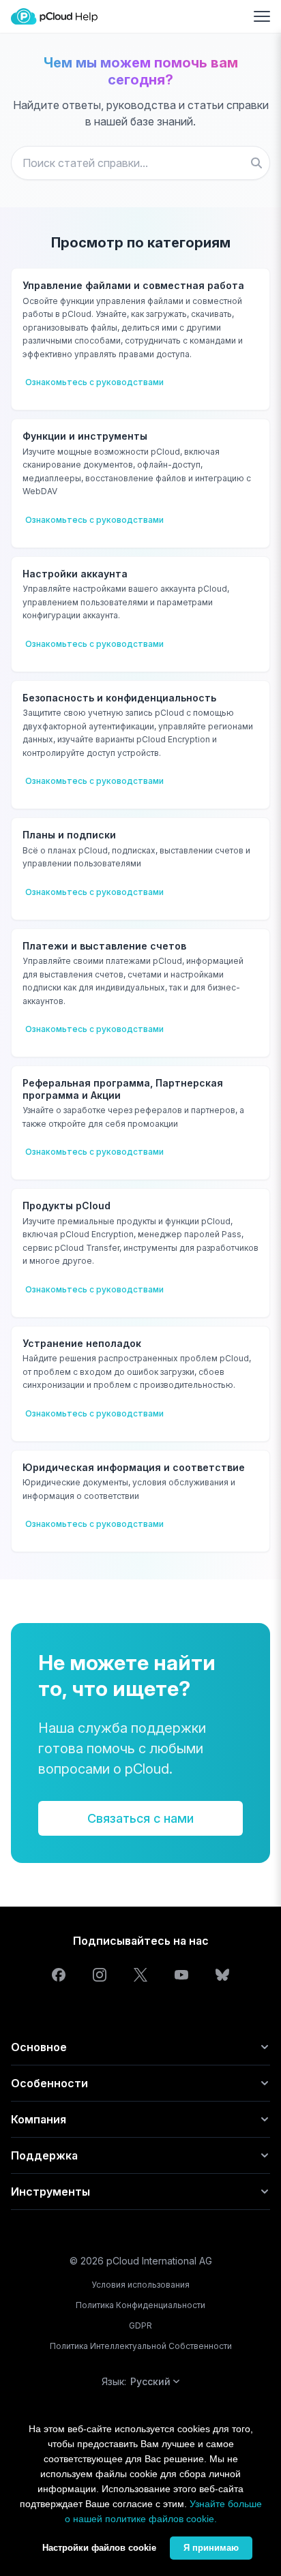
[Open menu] (262, 16)
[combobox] (140, 163)
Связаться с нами (140, 1818)
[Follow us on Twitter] (140, 1975)
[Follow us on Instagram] (100, 1975)
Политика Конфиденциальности (140, 2305)
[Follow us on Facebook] (59, 1975)
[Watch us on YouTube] (181, 1975)
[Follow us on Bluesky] (222, 1975)
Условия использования (140, 2285)
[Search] (256, 163)
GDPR (140, 2325)
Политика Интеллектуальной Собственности (141, 2346)
